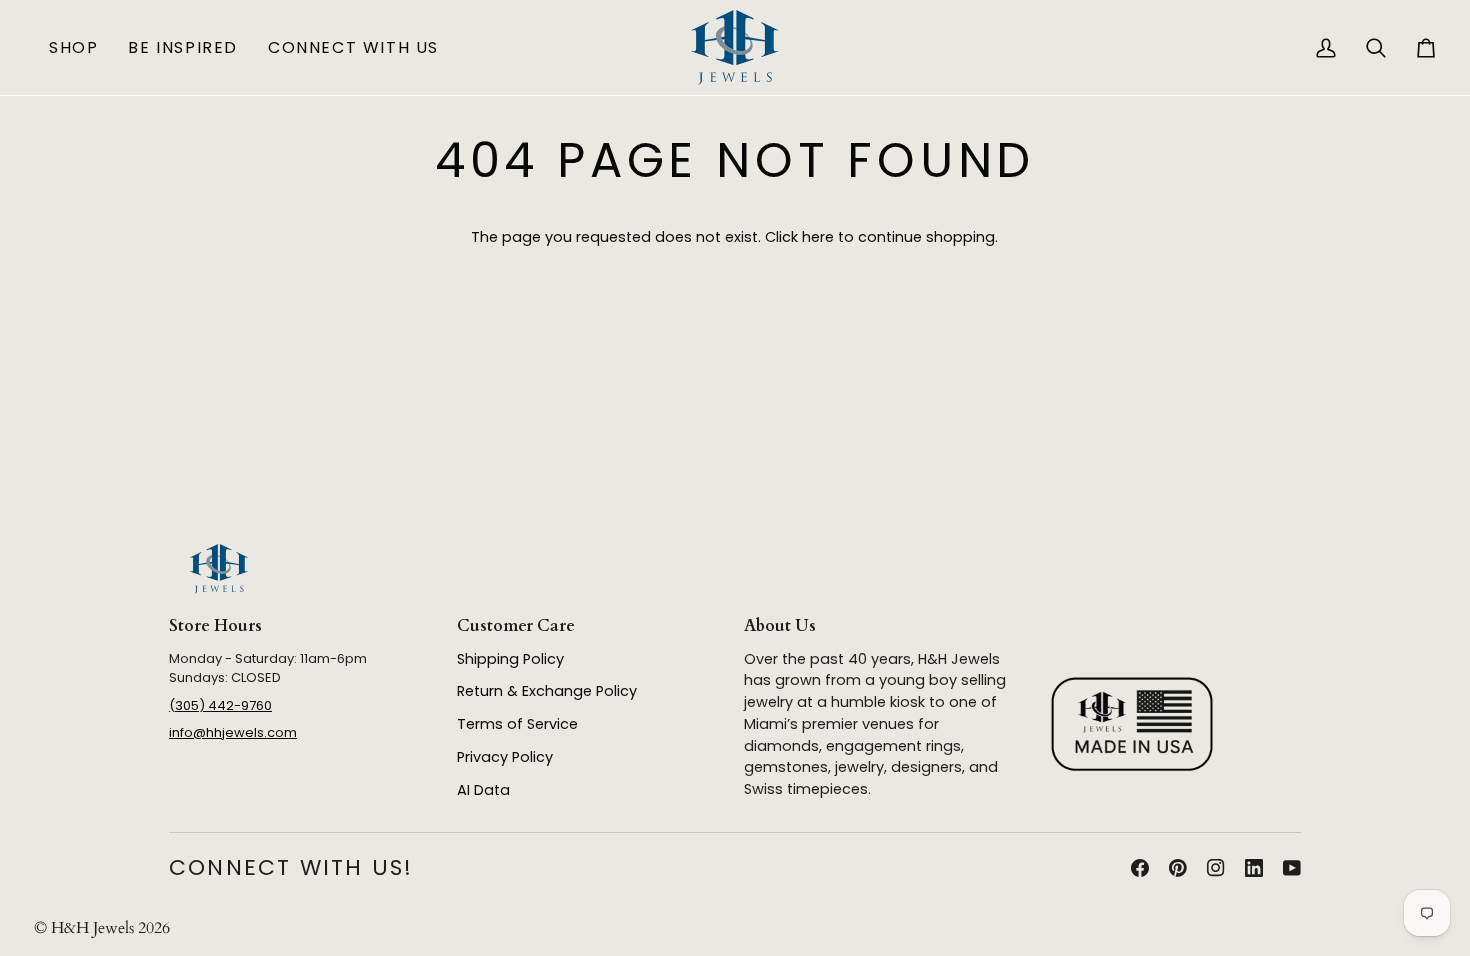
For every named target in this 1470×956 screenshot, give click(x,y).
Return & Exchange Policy (547, 691)
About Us (780, 626)
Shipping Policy (510, 659)
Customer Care (516, 626)
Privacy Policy (505, 757)
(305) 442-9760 (220, 705)
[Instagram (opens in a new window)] (1216, 868)
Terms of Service (517, 724)
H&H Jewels (92, 928)
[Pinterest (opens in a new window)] (1178, 868)
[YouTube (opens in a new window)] (1292, 868)
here (818, 237)
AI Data (483, 790)
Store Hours (215, 626)
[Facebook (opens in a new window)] (1140, 868)
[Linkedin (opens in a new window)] (1254, 868)
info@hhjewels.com (233, 732)
